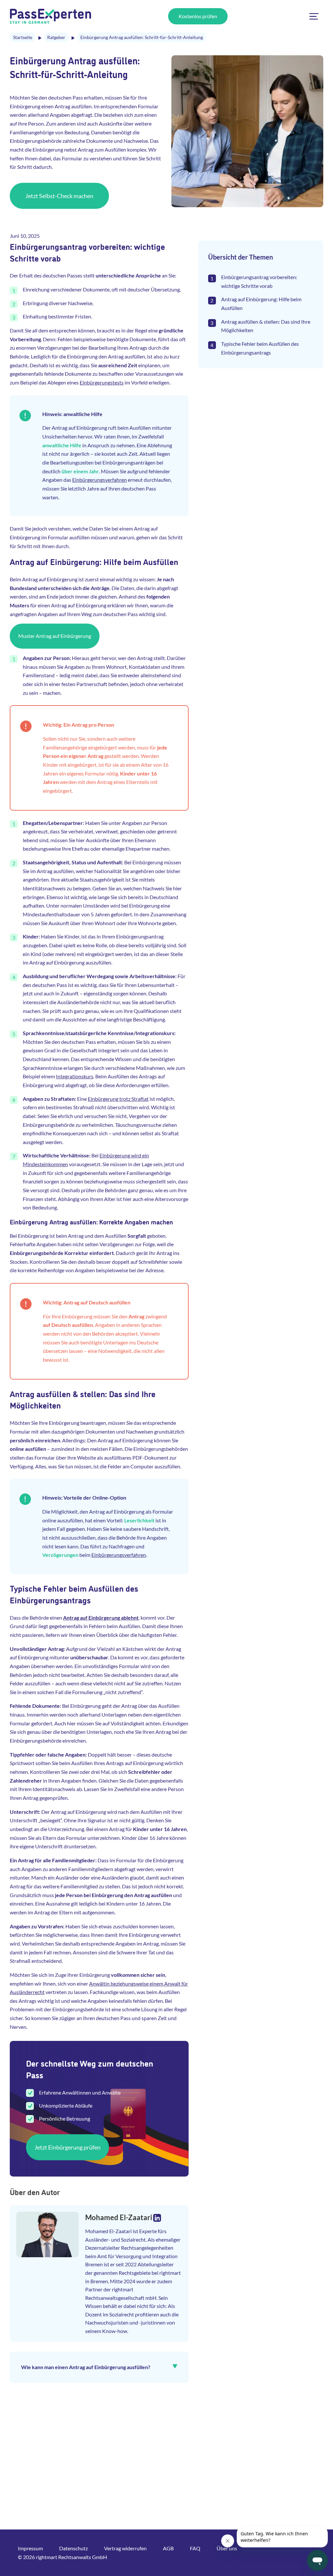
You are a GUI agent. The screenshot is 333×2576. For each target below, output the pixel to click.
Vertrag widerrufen (125, 2548)
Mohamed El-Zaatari (119, 2217)
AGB (168, 2548)
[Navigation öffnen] (314, 16)
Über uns (227, 2548)
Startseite (23, 37)
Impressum (30, 2548)
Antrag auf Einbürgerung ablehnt (101, 1618)
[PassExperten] (50, 16)
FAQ (195, 2548)
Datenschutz (73, 2548)
